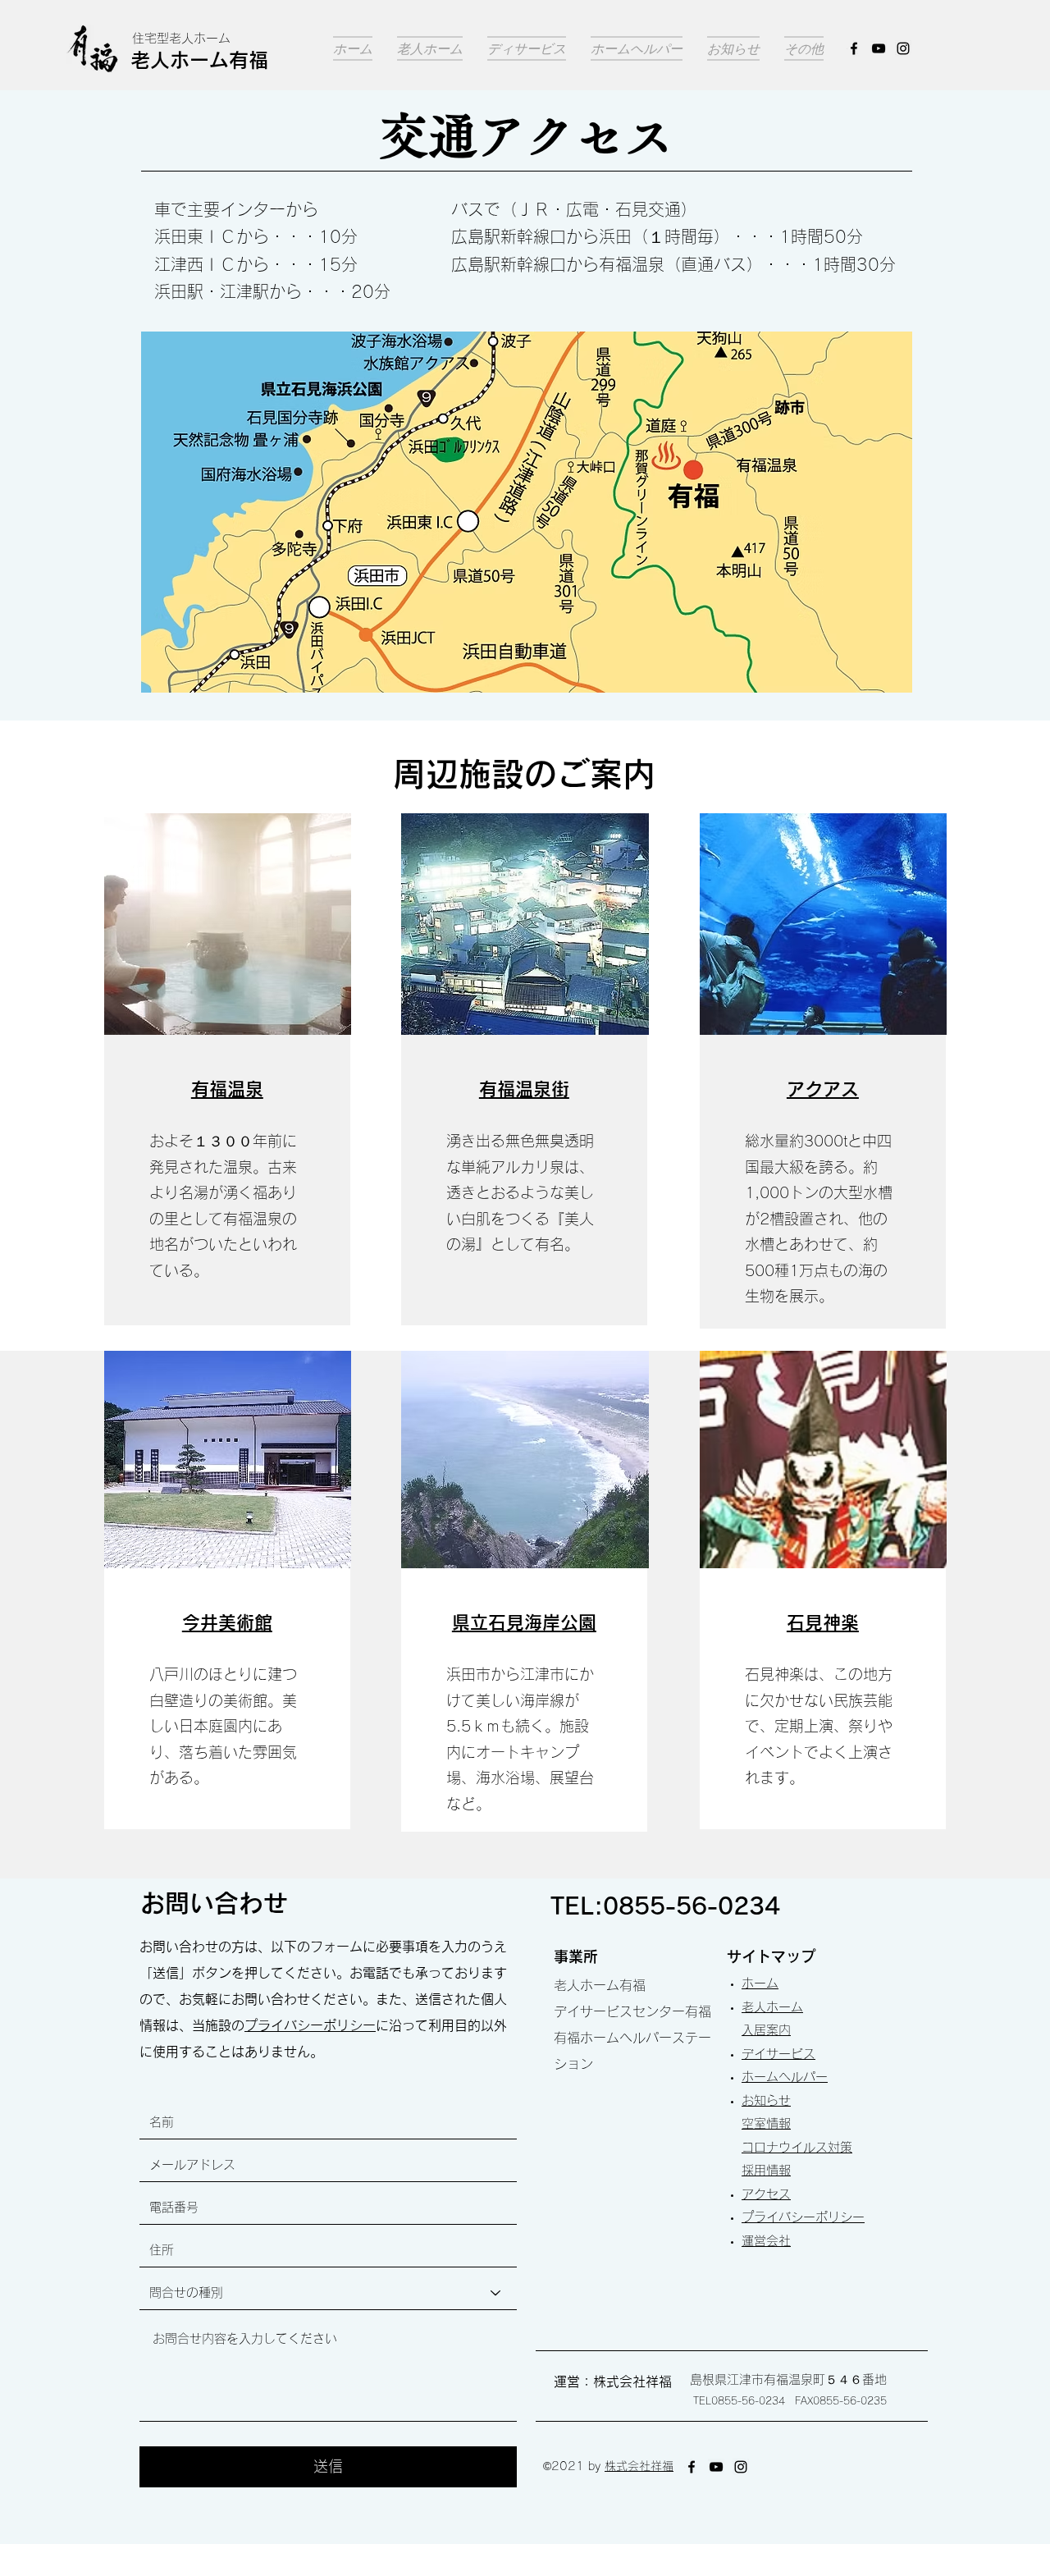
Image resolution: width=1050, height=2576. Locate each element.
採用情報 (766, 2170)
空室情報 (766, 2123)
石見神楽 (823, 1622)
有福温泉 (227, 1089)
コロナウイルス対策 (797, 2147)
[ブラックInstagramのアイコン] (903, 48)
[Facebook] (854, 48)
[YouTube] (879, 48)
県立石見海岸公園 (524, 1622)
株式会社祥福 (639, 2466)
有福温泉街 (524, 1089)
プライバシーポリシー (310, 2025)
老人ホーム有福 (199, 60)
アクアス (823, 1089)
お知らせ (766, 2100)
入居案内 (766, 2030)
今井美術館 (227, 1622)
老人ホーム (772, 2007)
